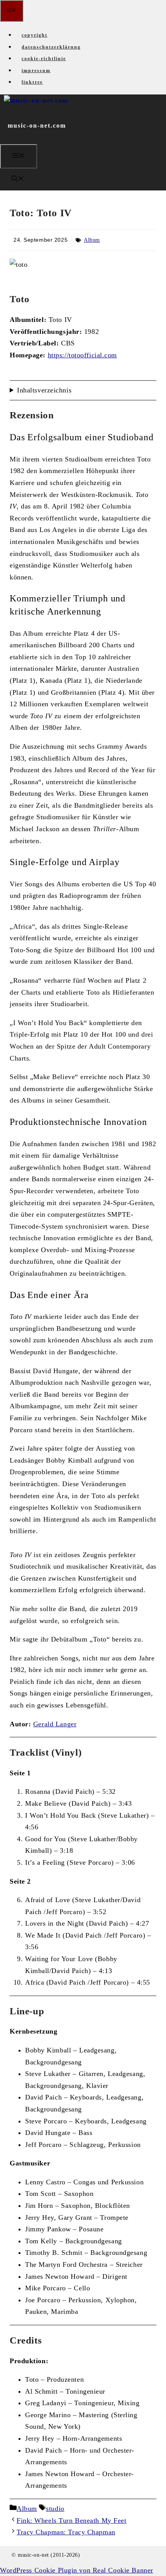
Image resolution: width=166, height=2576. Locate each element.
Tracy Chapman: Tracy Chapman (66, 2532)
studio (55, 2509)
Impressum (36, 71)
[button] (18, 179)
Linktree (32, 82)
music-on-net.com (37, 125)
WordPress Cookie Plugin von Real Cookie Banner (77, 2570)
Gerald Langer (55, 1724)
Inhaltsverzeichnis (44, 390)
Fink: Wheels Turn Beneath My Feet (71, 2520)
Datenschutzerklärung (51, 47)
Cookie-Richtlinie (44, 59)
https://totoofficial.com (82, 355)
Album (92, 240)
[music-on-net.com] (36, 100)
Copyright (35, 35)
